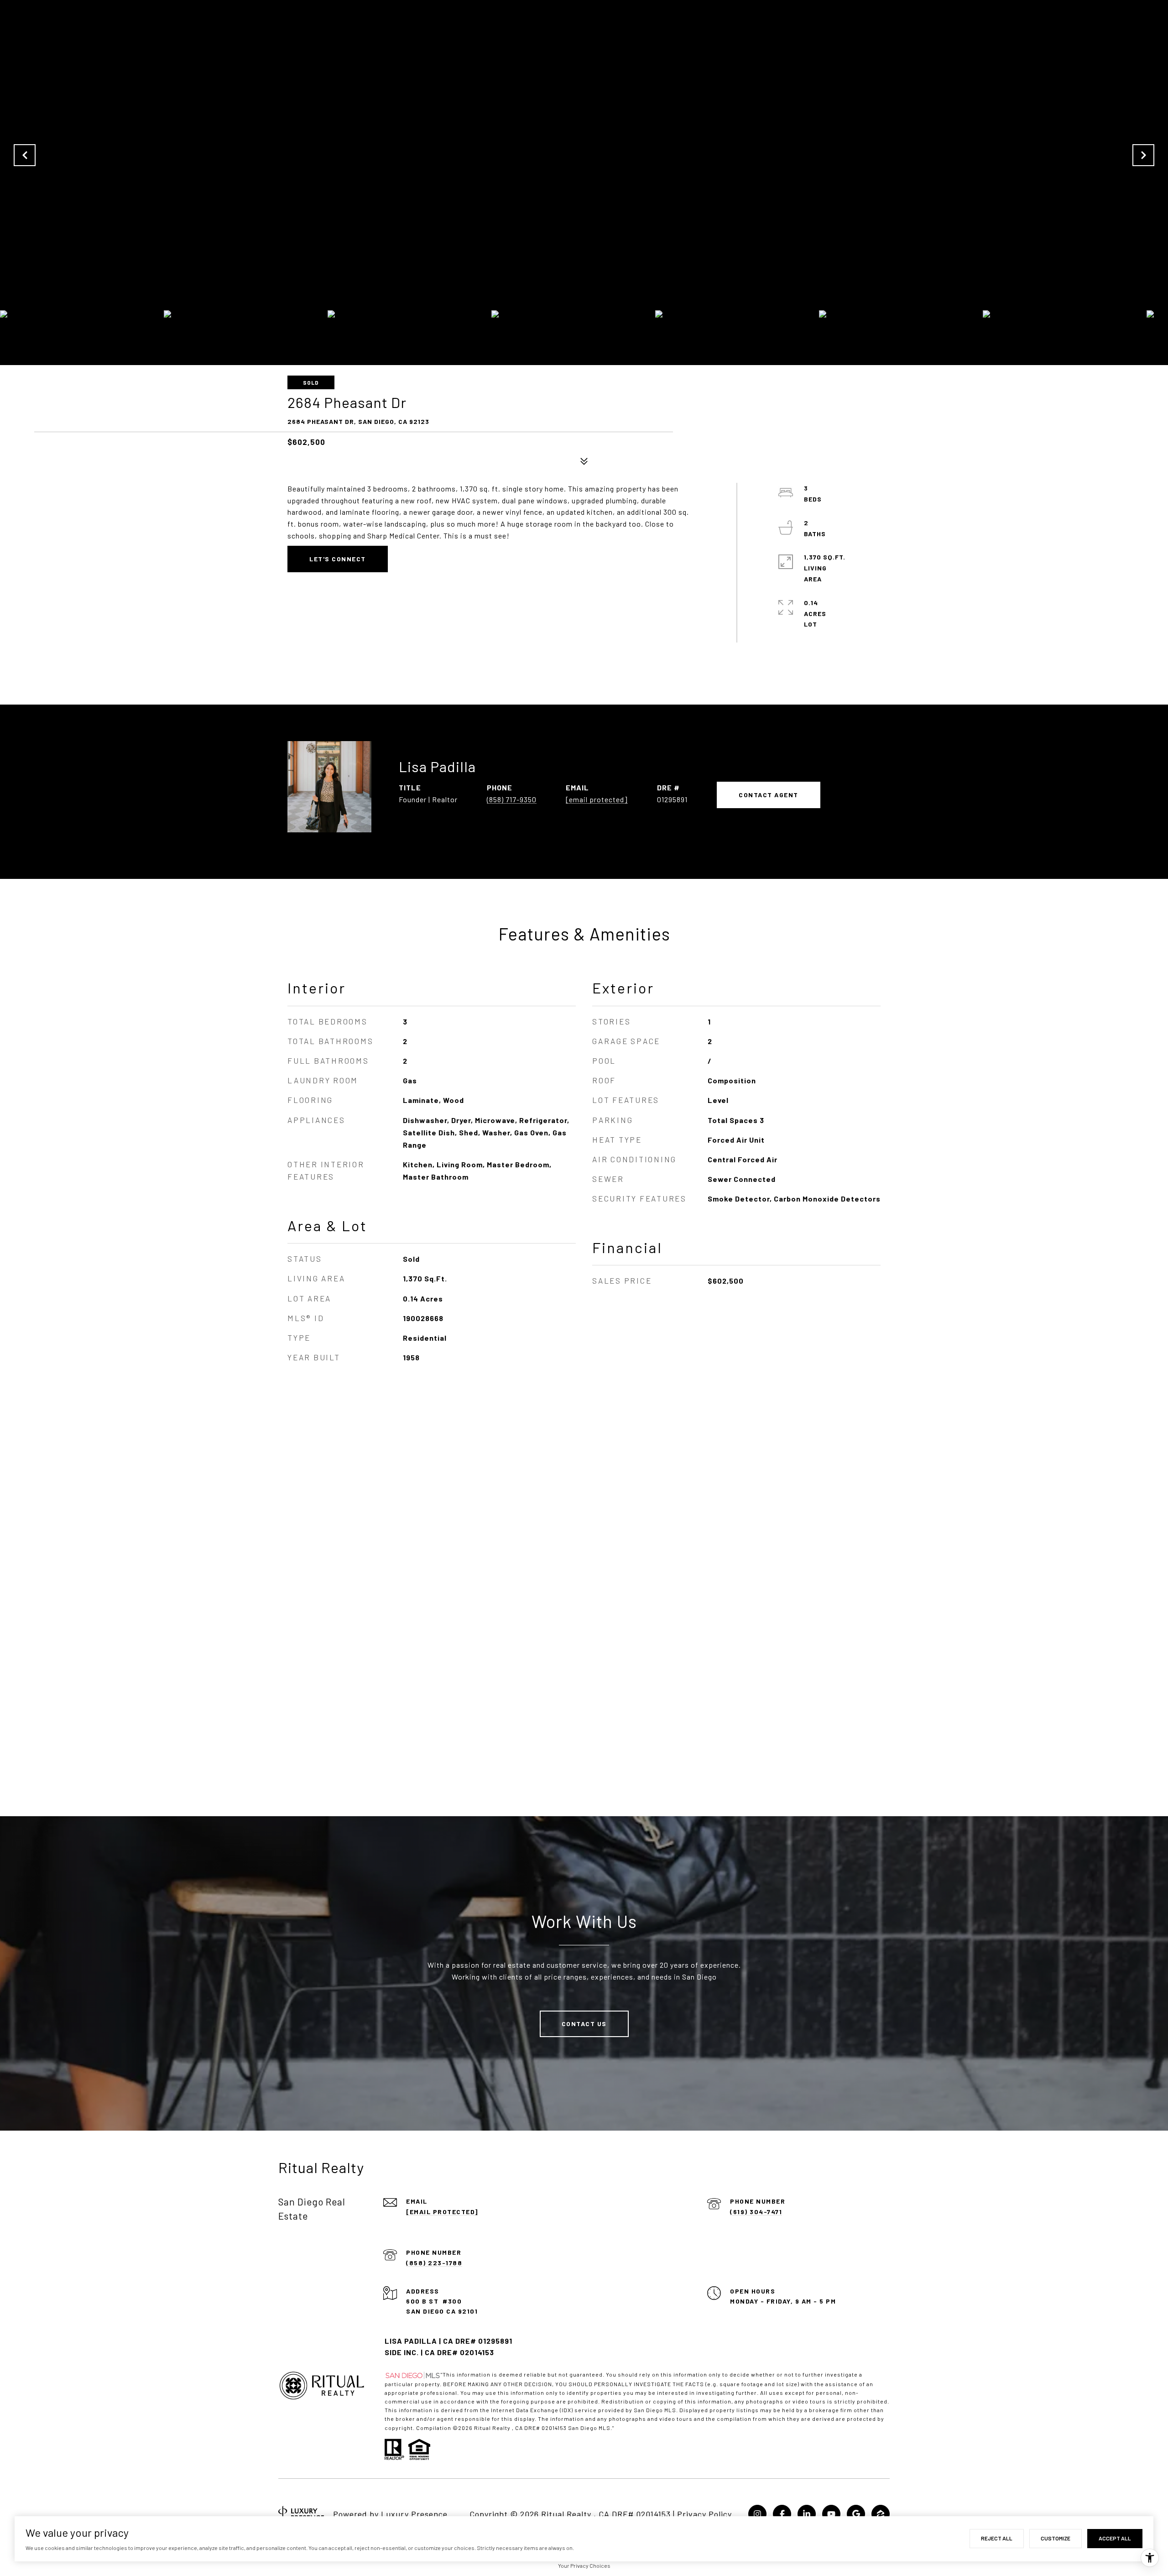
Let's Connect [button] (338, 559)
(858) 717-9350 (512, 799)
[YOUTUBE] (831, 2514)
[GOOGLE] (856, 2514)
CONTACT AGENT (769, 795)
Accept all (1115, 2538)
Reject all (997, 2538)
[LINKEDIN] (807, 2514)
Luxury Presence (414, 2514)
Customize (1056, 2538)
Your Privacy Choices (584, 2566)
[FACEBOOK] (782, 2514)
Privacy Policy (704, 2514)
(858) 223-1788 (434, 2263)
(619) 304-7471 (756, 2212)
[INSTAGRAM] (757, 2514)
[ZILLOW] (881, 2514)
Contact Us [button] (584, 2024)
